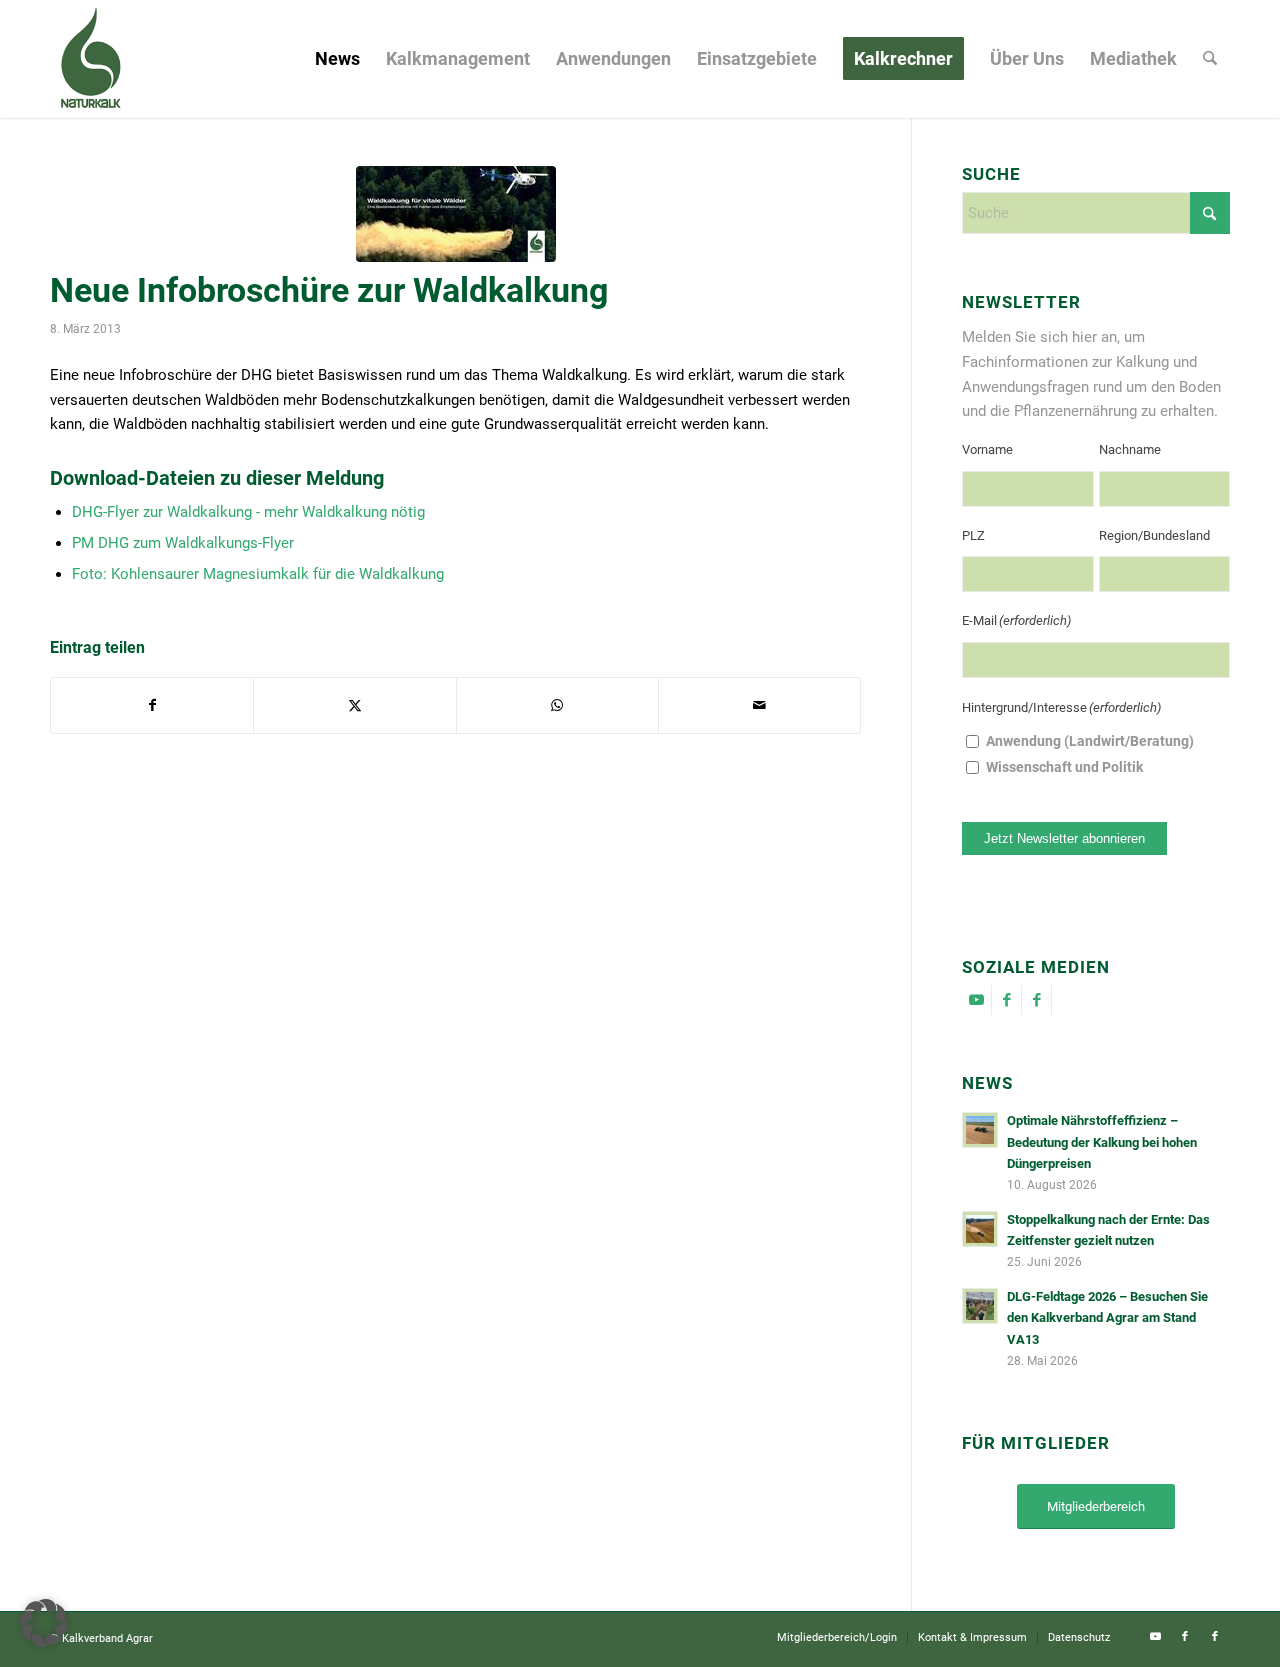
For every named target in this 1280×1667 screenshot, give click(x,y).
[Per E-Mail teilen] (759, 705)
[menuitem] (337, 59)
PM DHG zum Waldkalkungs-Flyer (183, 543)
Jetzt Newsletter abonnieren (1064, 838)
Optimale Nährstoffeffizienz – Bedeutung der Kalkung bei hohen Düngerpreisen (1102, 1142)
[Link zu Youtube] (976, 1000)
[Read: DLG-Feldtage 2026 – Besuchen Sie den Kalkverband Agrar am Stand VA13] (980, 1306)
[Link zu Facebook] (1006, 1000)
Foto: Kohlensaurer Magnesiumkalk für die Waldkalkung (258, 574)
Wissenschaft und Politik (1064, 767)
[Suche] (1210, 59)
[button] (44, 1623)
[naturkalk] (90, 59)
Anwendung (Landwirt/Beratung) (1090, 741)
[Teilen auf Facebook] (152, 705)
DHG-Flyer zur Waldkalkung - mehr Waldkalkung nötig (248, 512)
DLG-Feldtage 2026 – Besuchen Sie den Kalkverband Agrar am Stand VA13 (1107, 1318)
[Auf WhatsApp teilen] (557, 705)
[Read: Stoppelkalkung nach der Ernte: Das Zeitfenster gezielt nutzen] (980, 1229)
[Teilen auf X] (354, 705)
